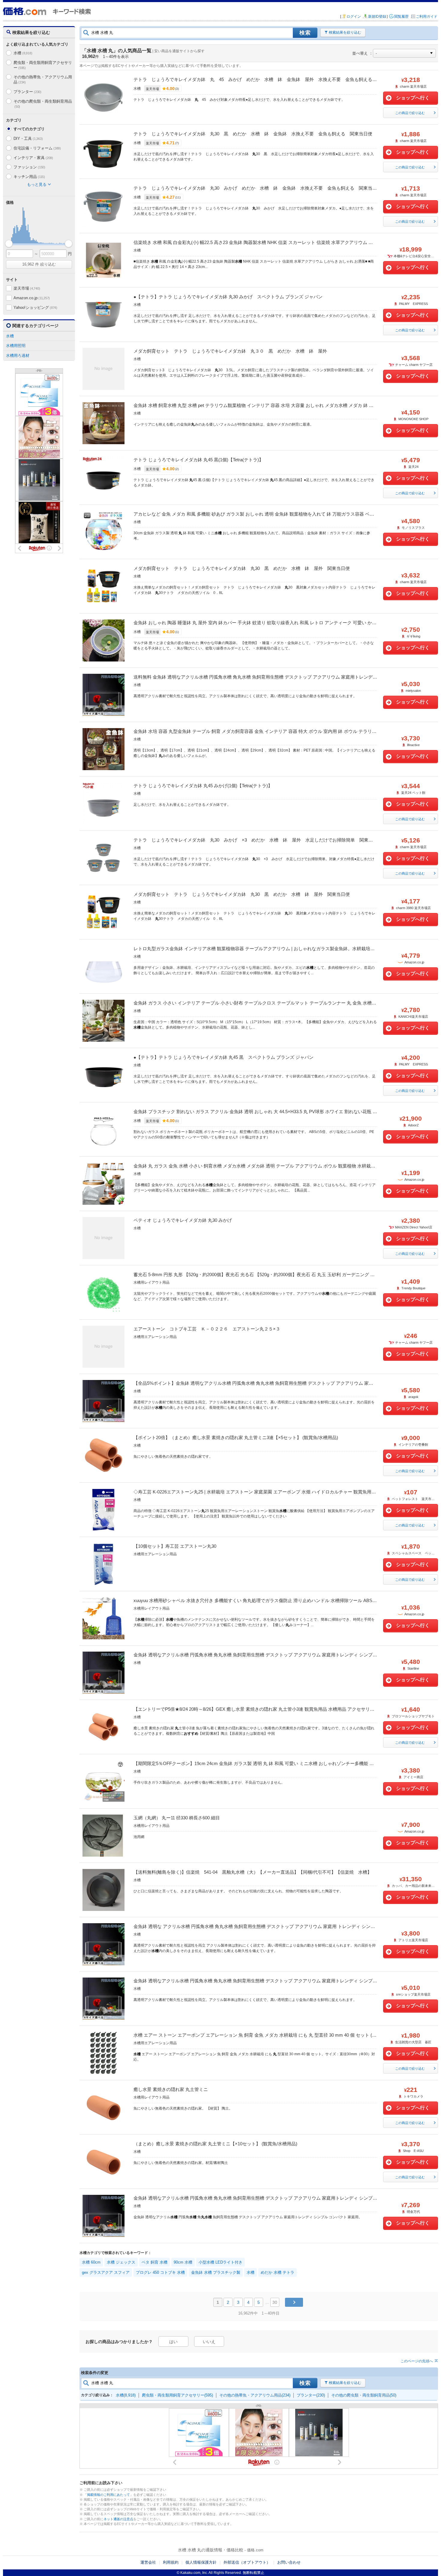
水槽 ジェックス (121, 2262)
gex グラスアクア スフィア (106, 2272)
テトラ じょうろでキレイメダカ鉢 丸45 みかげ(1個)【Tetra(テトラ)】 (203, 786)
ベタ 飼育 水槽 (154, 2262)
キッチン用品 (29, 177)
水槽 (23, 53)
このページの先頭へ (417, 2361)
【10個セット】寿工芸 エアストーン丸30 (175, 1546)
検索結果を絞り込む (345, 32)
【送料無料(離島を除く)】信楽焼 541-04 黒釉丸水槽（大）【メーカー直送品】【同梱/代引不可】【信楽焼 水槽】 (253, 1872)
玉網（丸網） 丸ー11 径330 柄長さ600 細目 (177, 1818)
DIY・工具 (28, 139)
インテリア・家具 (33, 158)
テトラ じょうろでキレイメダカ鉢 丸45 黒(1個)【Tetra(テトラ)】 (198, 460)
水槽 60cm (91, 2262)
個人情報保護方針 (201, 2562)
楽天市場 (27, 288)
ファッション (29, 167)
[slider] (9, 244)
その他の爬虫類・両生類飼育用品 (43, 104)
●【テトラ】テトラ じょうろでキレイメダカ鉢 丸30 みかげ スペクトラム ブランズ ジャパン (228, 297)
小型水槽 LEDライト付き (220, 2262)
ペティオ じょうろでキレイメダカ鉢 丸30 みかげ (183, 1220)
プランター (27, 92)
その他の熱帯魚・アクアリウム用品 (43, 80)
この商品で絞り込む (410, 113)
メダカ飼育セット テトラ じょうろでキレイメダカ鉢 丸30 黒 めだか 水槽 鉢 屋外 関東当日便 (242, 568)
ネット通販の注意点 (118, 2519)
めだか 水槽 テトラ (277, 2272)
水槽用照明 (16, 346)
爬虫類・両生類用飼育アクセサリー (43, 65)
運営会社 (148, 2562)
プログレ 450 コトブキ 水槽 (160, 2272)
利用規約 (171, 2562)
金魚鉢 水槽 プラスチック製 (216, 2272)
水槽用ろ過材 (18, 356)
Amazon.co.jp (32, 298)
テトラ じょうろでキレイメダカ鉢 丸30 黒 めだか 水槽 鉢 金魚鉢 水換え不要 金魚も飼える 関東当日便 (253, 134)
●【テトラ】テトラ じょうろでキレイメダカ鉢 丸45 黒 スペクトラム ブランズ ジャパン (223, 1057)
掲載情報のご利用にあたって (108, 2495)
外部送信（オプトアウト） (247, 2562)
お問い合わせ (289, 2562)
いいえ (209, 2342)
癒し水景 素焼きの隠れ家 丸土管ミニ (171, 2089)
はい (173, 2342)
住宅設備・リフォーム (37, 148)
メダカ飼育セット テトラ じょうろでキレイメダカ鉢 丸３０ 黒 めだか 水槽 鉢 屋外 (230, 351)
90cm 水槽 (183, 2262)
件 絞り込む (39, 264)
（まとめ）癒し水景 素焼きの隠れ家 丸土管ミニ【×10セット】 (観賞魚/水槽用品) (215, 2144)
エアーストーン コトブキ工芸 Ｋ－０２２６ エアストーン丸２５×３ (207, 1329)
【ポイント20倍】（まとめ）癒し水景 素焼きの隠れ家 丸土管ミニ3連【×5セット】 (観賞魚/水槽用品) (236, 1437)
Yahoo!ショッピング (35, 307)
